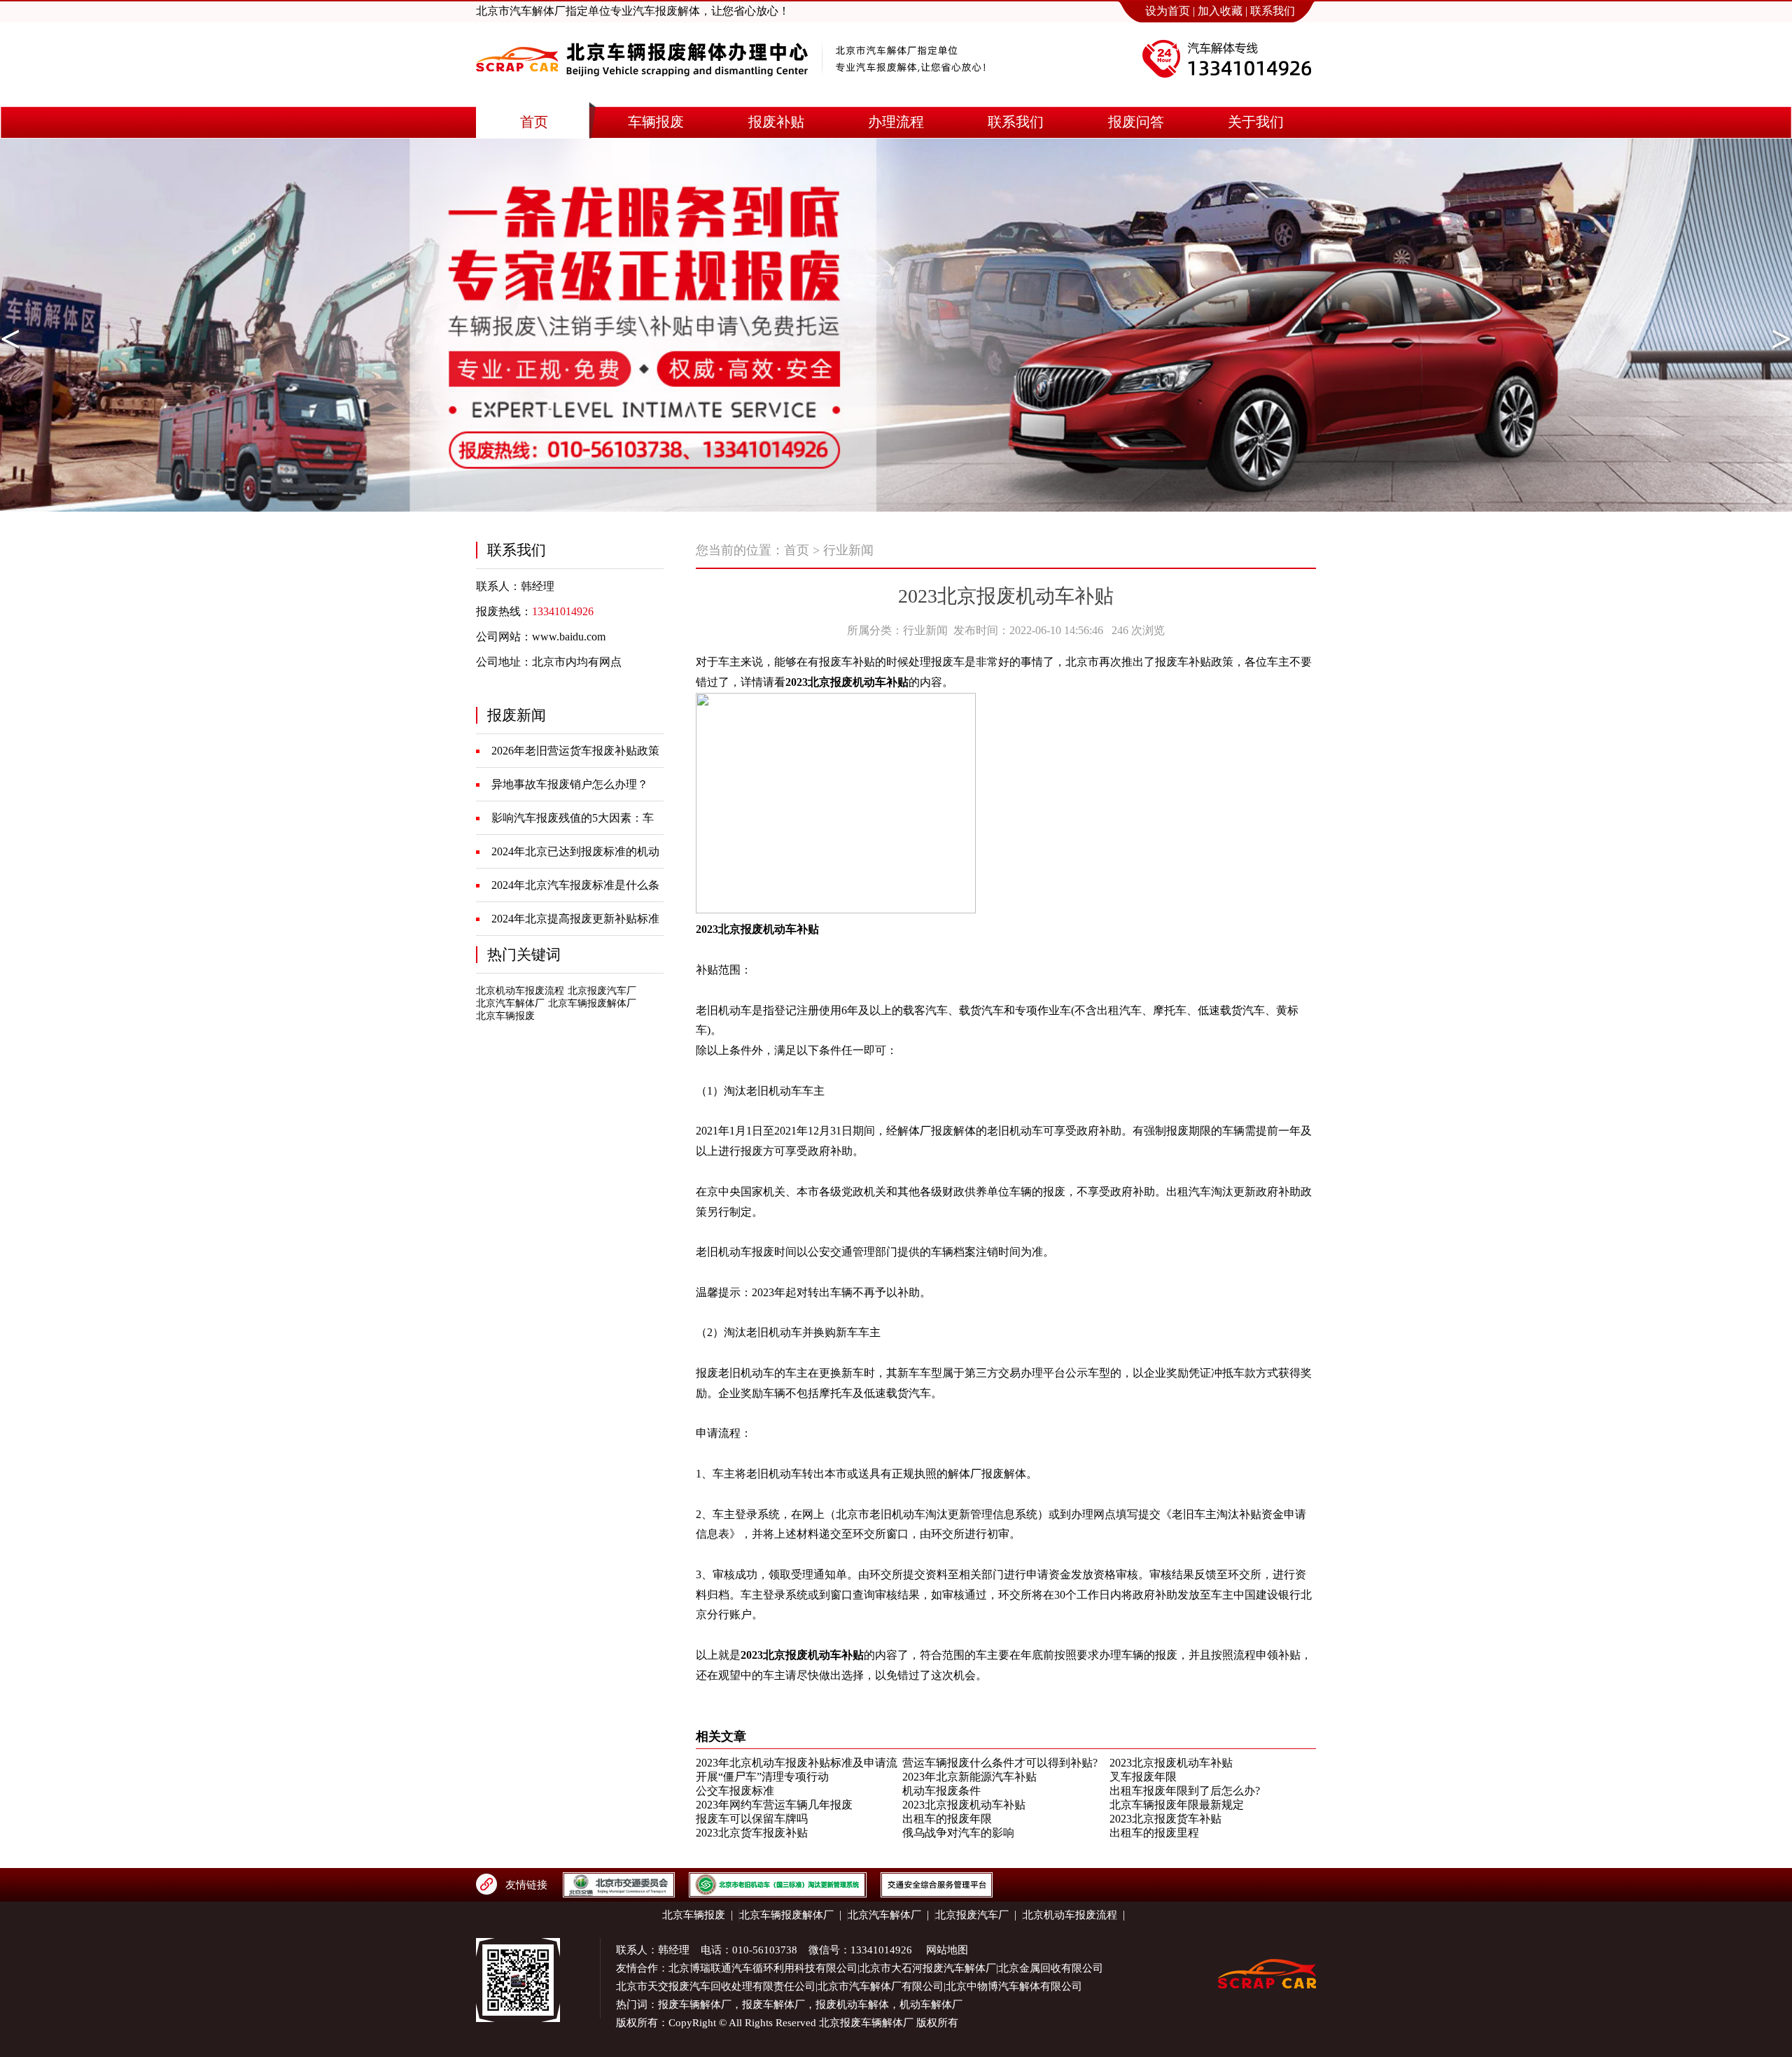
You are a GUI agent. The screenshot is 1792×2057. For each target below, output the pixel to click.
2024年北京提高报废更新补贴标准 (575, 919)
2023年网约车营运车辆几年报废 (774, 1805)
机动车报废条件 (941, 1791)
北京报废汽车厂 (602, 991)
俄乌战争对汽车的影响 (958, 1833)
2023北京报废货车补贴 (1165, 1819)
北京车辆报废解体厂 (592, 1003)
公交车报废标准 (735, 1791)
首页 (797, 550)
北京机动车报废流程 (520, 991)
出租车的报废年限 (947, 1819)
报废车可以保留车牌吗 (752, 1819)
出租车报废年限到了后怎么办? (1185, 1791)
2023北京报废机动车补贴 (1171, 1763)
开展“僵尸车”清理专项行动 (762, 1777)
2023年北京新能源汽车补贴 (969, 1777)
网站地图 (947, 1950)
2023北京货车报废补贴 (752, 1833)
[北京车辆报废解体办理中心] (642, 89)
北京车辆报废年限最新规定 (1177, 1805)
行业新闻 (848, 550)
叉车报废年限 (1143, 1777)
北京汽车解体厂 (510, 1003)
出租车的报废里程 (1154, 1833)
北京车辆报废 (505, 1016)
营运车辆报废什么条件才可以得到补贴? (1000, 1763)
